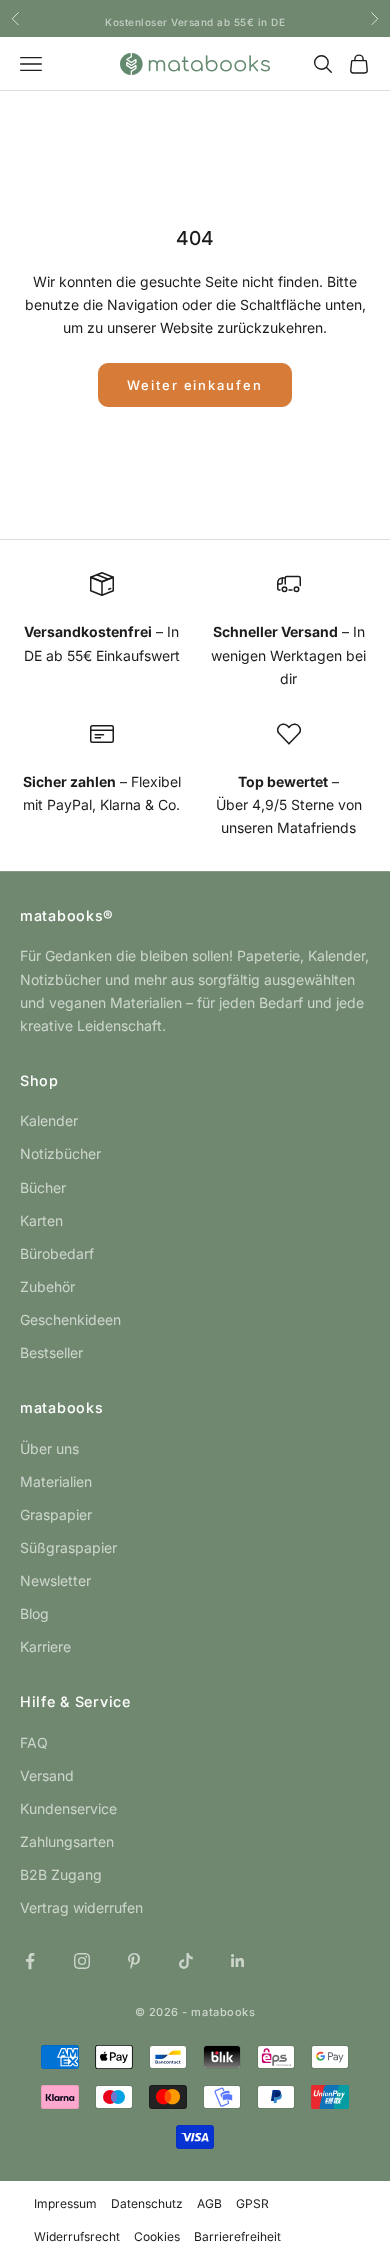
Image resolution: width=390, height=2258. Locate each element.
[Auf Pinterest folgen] (134, 1961)
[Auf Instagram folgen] (82, 1961)
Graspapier (56, 1514)
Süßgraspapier (68, 1547)
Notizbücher (60, 1153)
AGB (209, 2203)
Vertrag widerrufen (81, 1907)
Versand (47, 1775)
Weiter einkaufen (195, 385)
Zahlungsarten (67, 1841)
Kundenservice (68, 1808)
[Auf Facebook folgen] (30, 1961)
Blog (34, 1613)
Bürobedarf (57, 1253)
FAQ (34, 1742)
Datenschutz (147, 2203)
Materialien (56, 1481)
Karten (41, 1220)
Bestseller (51, 1352)
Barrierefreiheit (237, 2236)
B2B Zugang (61, 1874)
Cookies (157, 2236)
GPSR (252, 2203)
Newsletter (55, 1580)
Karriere (45, 1646)
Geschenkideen (70, 1319)
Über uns (49, 1448)
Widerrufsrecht (77, 2236)
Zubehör (47, 1286)
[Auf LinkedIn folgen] (238, 1961)
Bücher (43, 1187)
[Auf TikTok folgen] (186, 1961)
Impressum (65, 2203)
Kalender (49, 1120)
